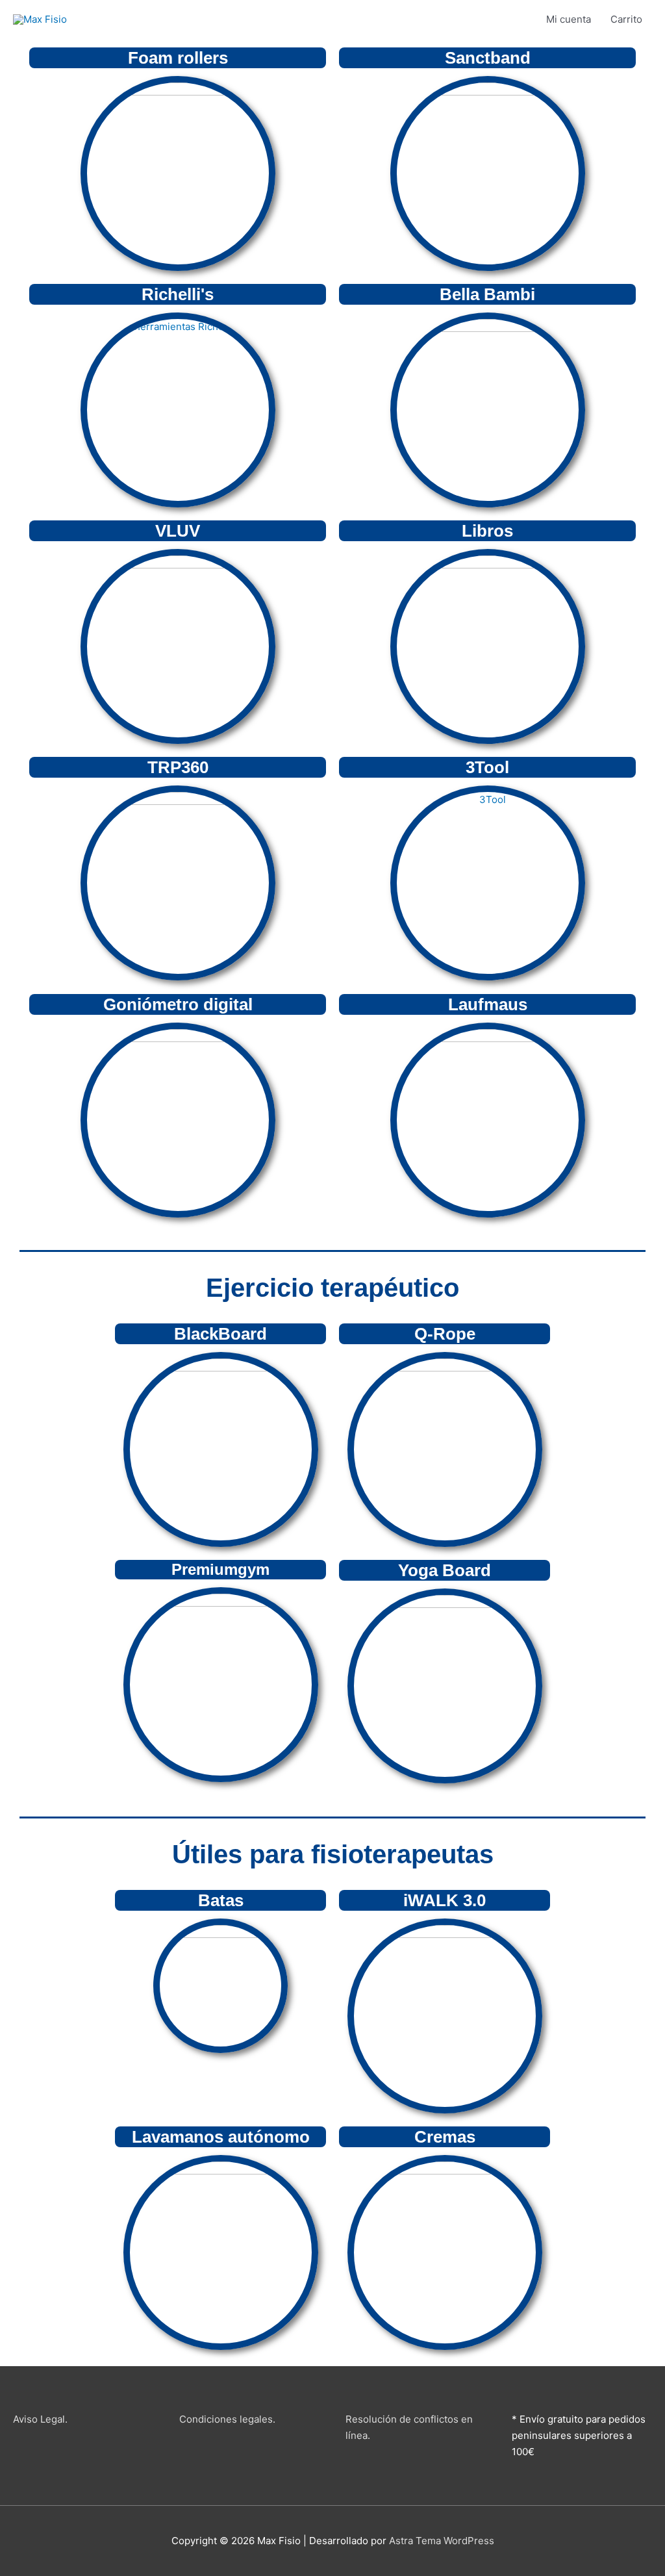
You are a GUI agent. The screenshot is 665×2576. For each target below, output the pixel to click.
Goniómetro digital (178, 1004)
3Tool (487, 767)
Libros (487, 531)
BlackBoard (220, 1334)
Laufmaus (488, 1004)
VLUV (178, 531)
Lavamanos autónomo (221, 2137)
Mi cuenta (569, 19)
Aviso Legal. (40, 2419)
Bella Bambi (487, 294)
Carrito (626, 19)
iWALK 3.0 (445, 1900)
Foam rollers (178, 58)
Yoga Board (445, 1570)
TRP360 (178, 767)
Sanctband (488, 58)
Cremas (445, 2137)
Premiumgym (220, 1569)
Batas (221, 1900)
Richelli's (178, 294)
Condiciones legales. (227, 2419)
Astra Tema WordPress (442, 2541)
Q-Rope (445, 1334)
